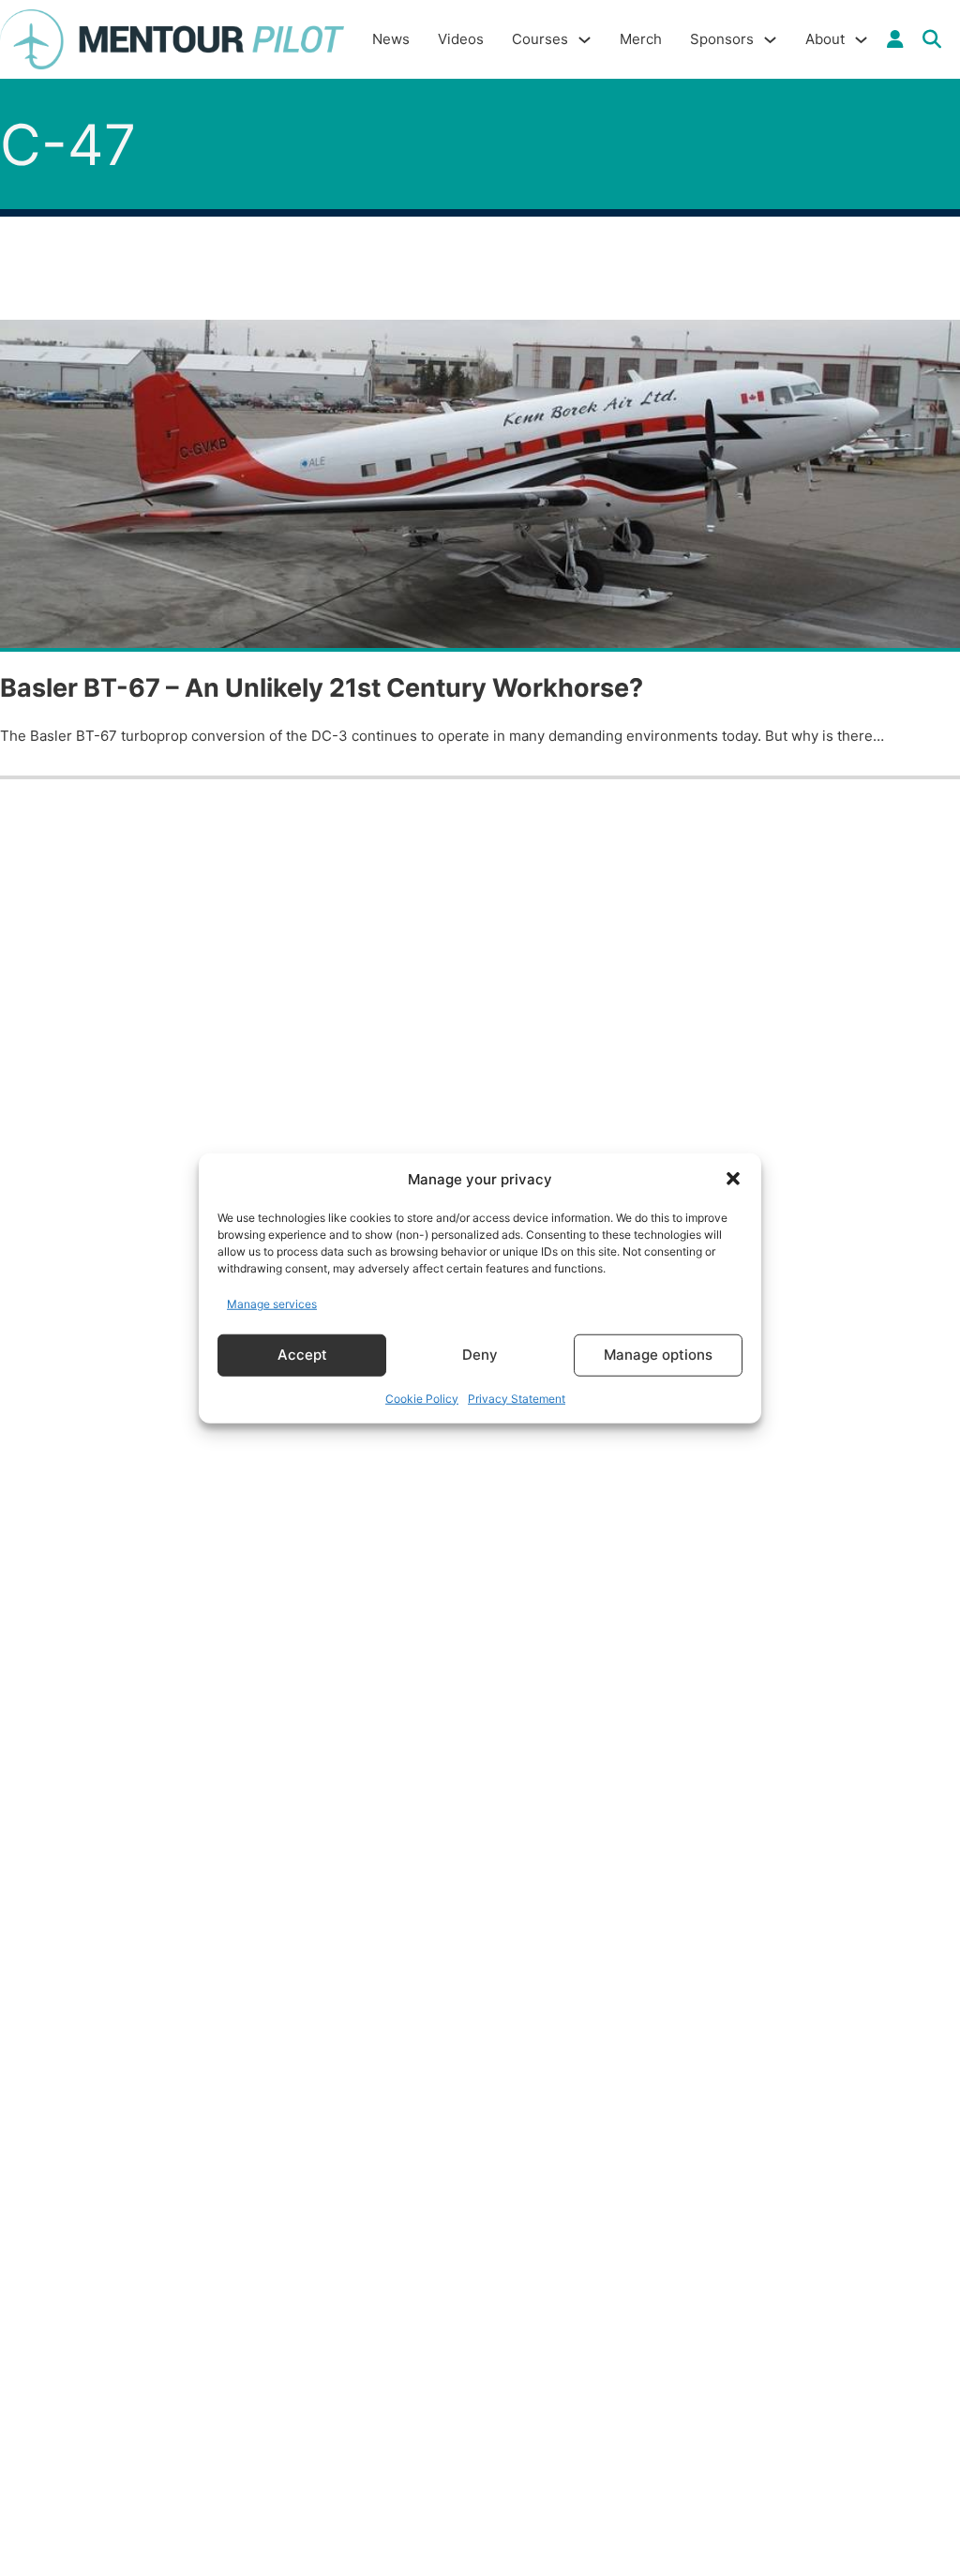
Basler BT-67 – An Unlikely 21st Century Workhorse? (322, 688)
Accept (302, 1355)
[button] (733, 1179)
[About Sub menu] (861, 40)
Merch (641, 39)
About (825, 39)
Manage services (272, 1304)
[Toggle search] (932, 39)
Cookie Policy (422, 1398)
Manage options (658, 1355)
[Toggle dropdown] (895, 39)
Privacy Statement (517, 1398)
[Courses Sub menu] (585, 40)
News (391, 39)
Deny (480, 1355)
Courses (540, 39)
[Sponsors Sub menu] (770, 40)
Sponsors (722, 39)
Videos (461, 39)
